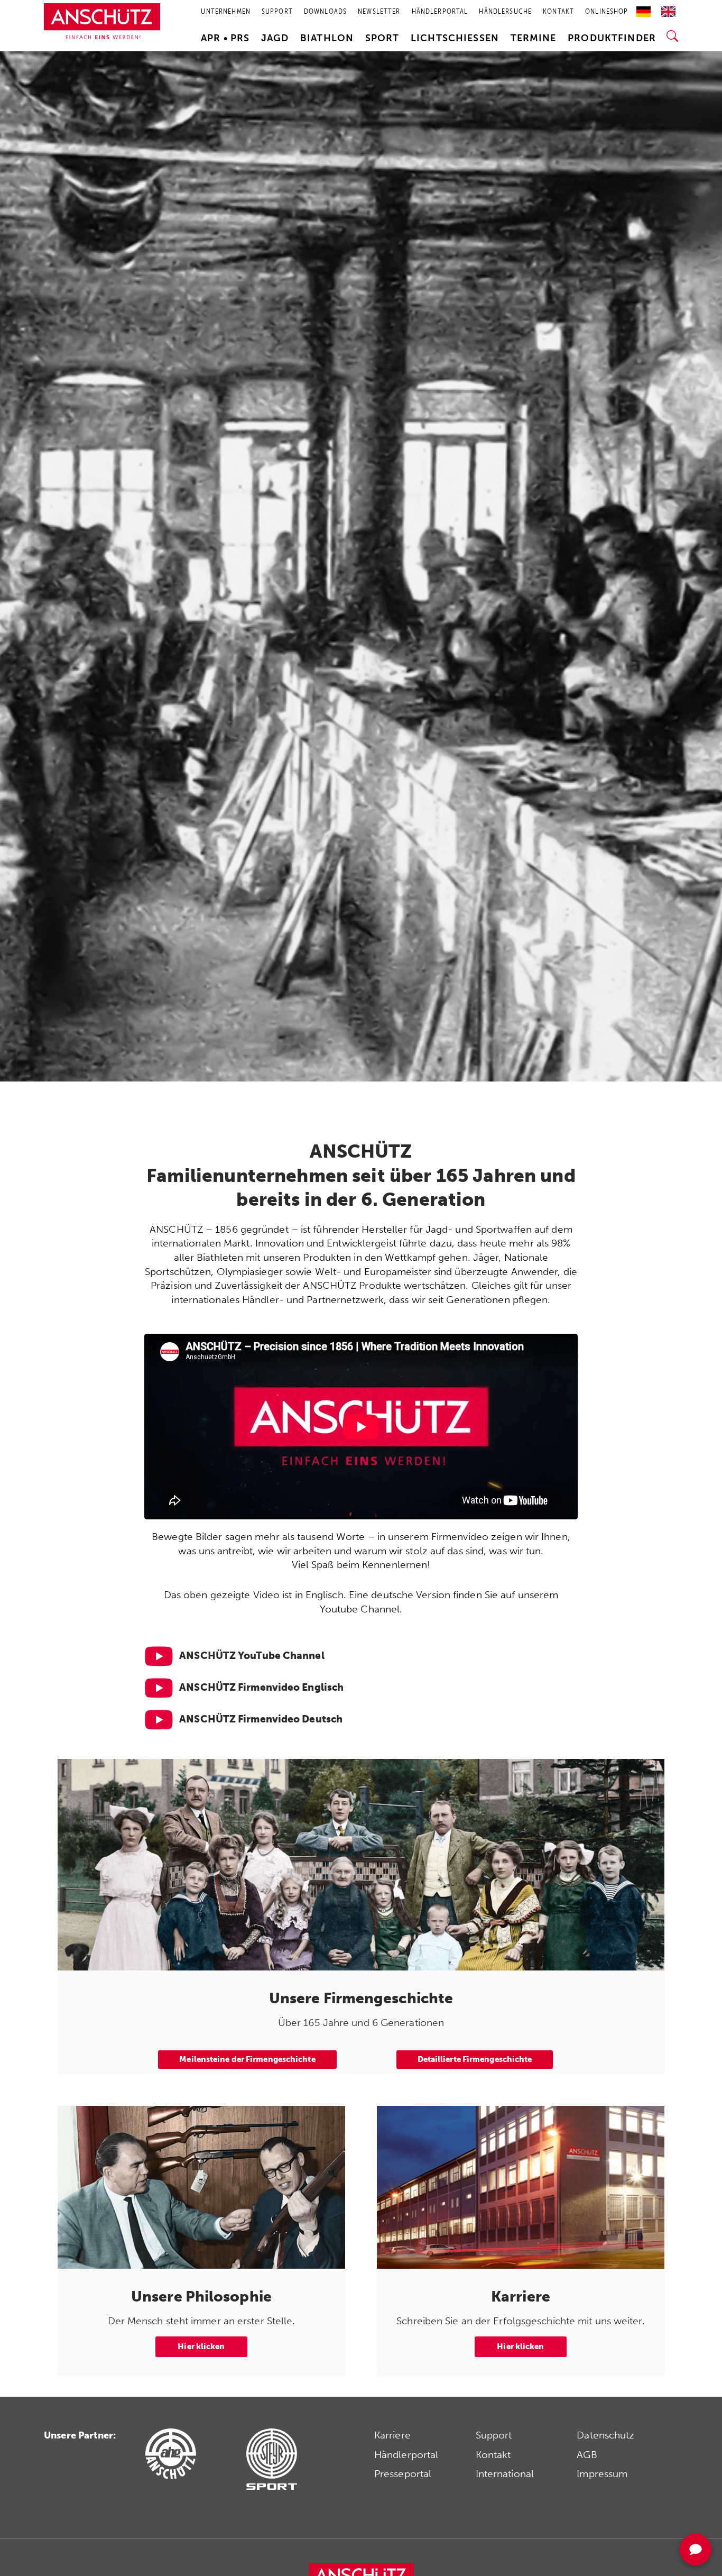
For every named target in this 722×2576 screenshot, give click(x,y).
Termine (534, 38)
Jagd (275, 38)
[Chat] (696, 2550)
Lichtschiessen (455, 38)
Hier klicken (201, 2346)
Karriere (392, 2435)
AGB (587, 2455)
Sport (382, 38)
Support (494, 2435)
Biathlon (327, 38)
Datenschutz (605, 2435)
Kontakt (493, 2455)
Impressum (602, 2474)
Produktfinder (612, 38)
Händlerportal (406, 2455)
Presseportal (403, 2474)
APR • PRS (225, 38)
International (505, 2474)
